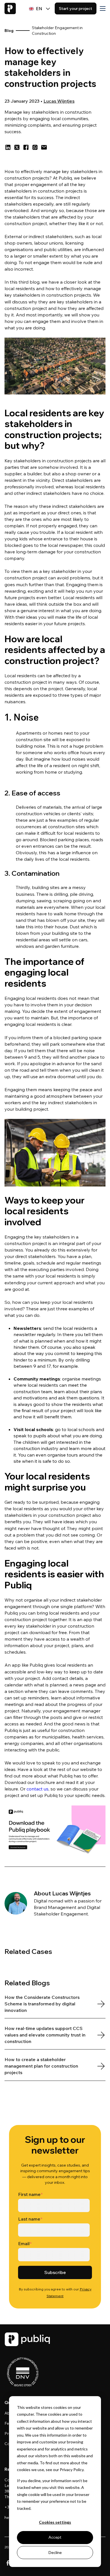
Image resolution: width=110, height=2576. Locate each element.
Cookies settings (55, 2522)
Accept (55, 2537)
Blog (9, 31)
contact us (38, 1789)
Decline (55, 2552)
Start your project (76, 8)
